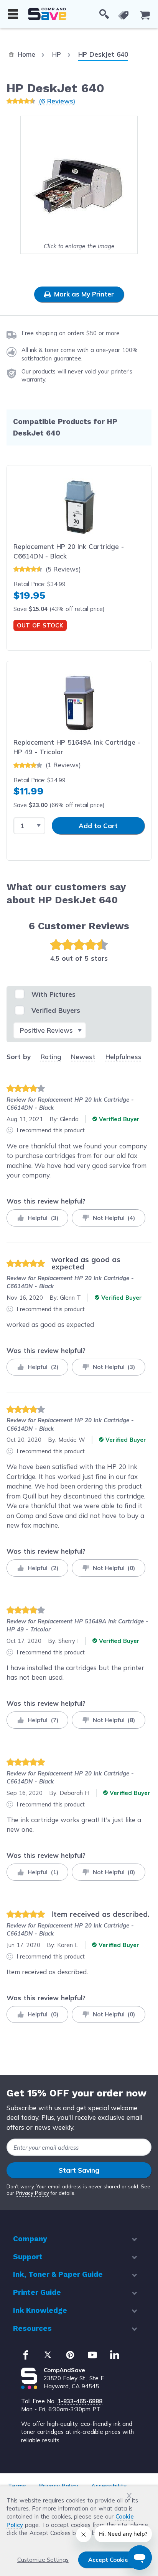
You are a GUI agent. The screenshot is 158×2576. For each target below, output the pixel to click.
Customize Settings (43, 2560)
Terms (17, 2486)
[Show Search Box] (104, 14)
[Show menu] (13, 14)
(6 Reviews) (57, 101)
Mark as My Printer (83, 294)
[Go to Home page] (47, 14)
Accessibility (109, 2486)
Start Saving (79, 2170)
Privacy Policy (32, 2193)
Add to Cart (98, 826)
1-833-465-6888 (80, 2401)
